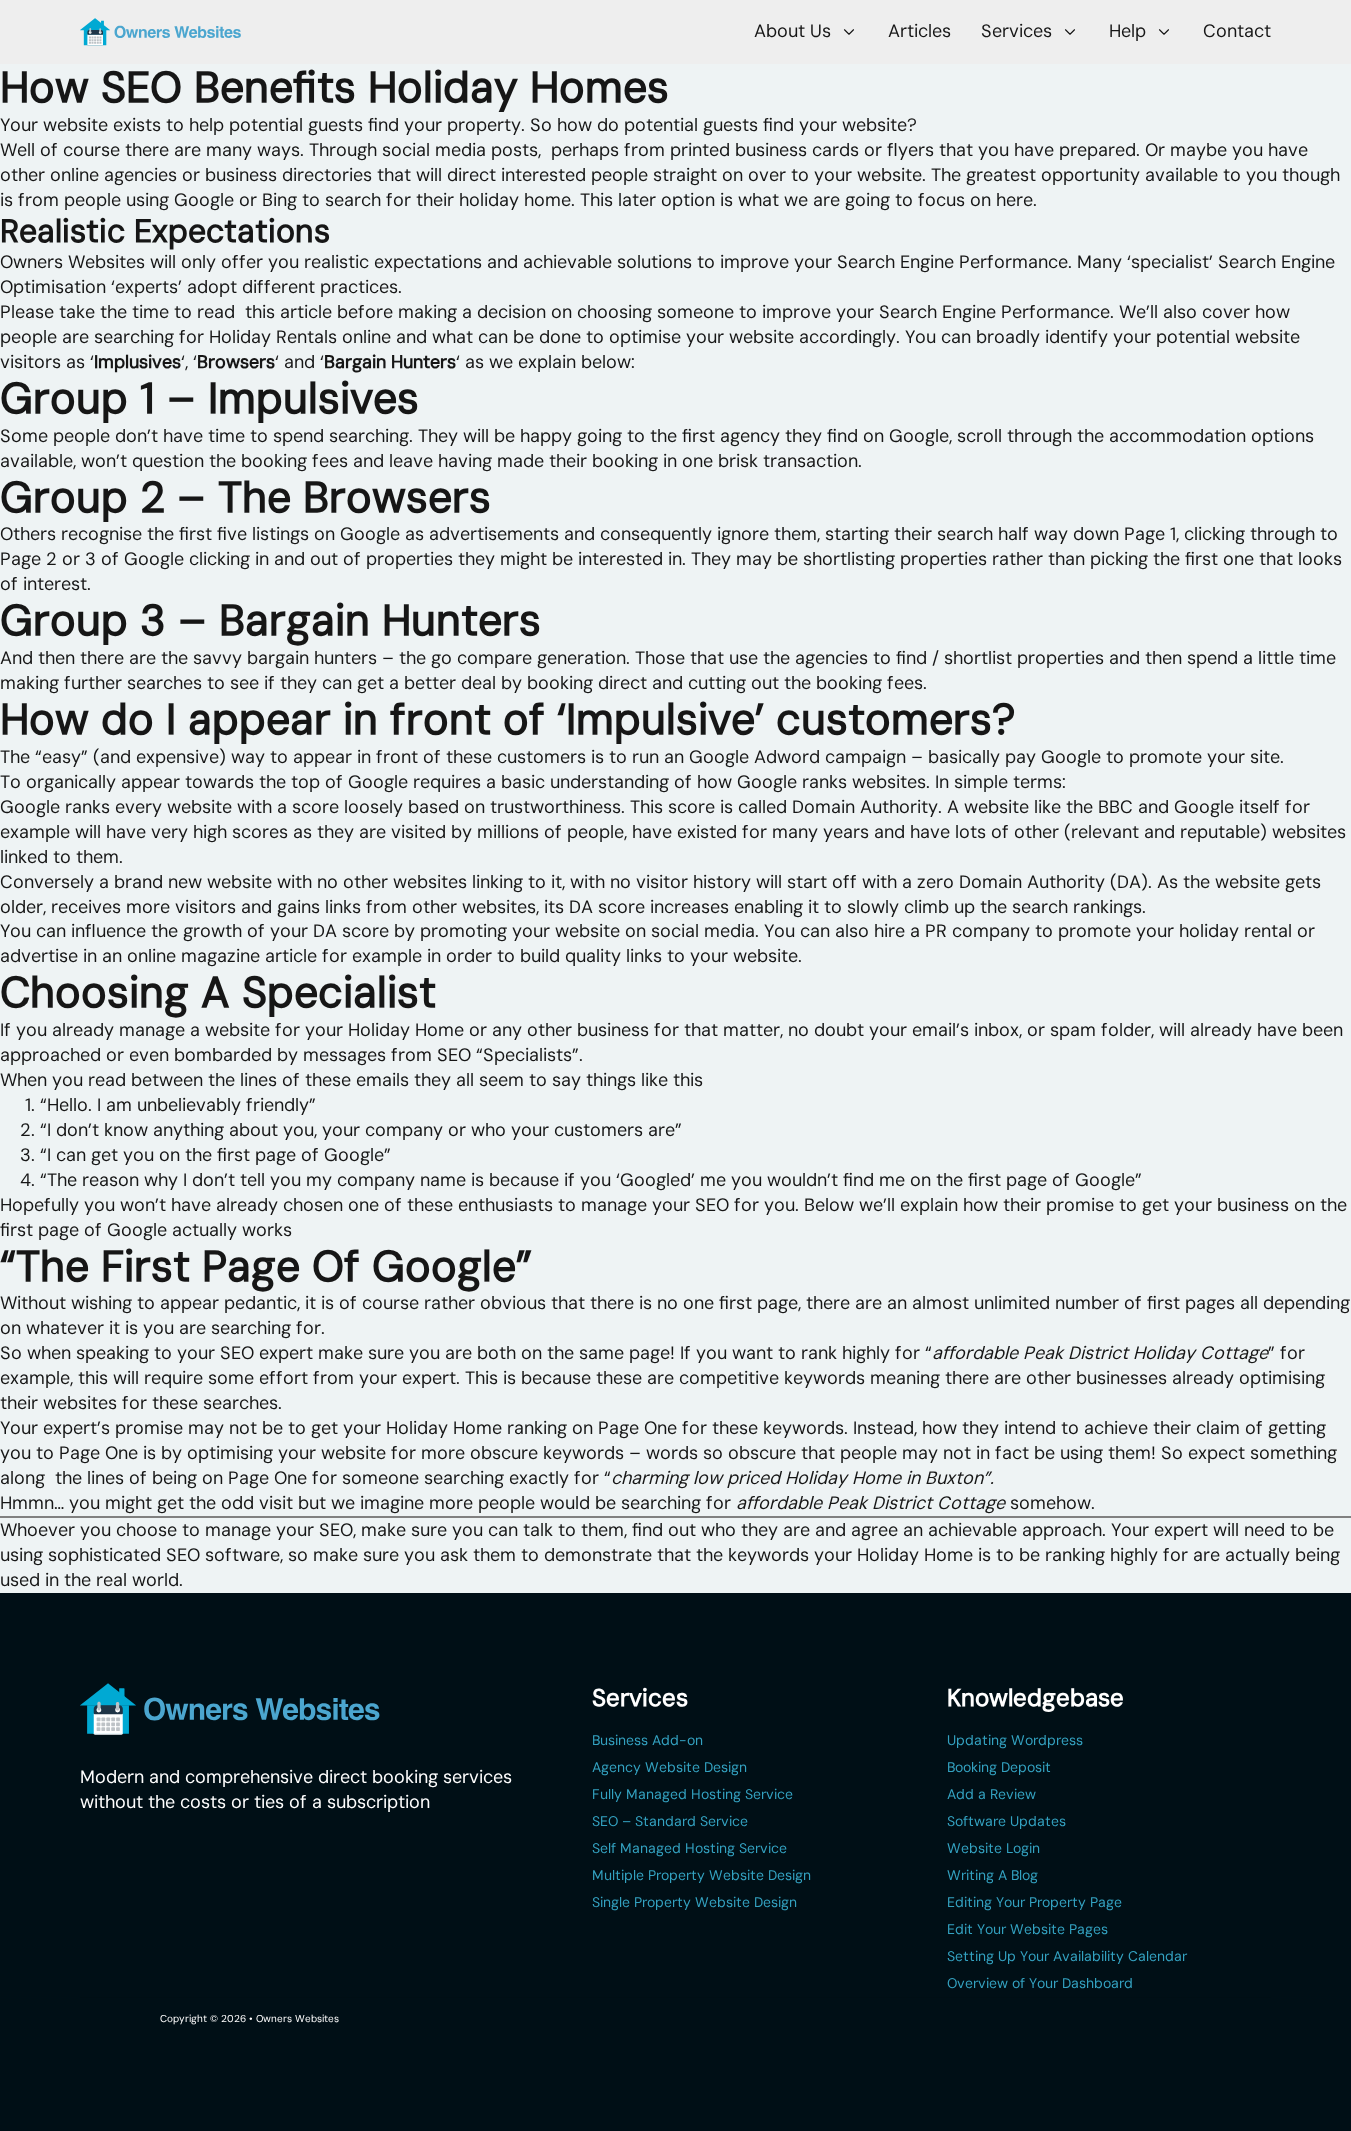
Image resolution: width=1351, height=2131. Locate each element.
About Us (792, 31)
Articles (919, 32)
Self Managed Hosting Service (689, 1848)
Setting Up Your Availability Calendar (1067, 1956)
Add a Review (991, 1794)
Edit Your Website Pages (1027, 1929)
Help (1127, 31)
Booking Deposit (999, 1767)
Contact (1237, 32)
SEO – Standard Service (670, 1821)
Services (1016, 31)
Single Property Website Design (694, 1902)
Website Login (993, 1848)
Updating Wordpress (1015, 1740)
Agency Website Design (669, 1767)
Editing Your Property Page (1034, 1902)
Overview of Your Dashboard (1040, 1983)
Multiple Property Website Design (701, 1875)
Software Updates (1006, 1821)
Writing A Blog (992, 1875)
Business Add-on (647, 1740)
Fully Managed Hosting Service (692, 1794)
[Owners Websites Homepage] (160, 32)
